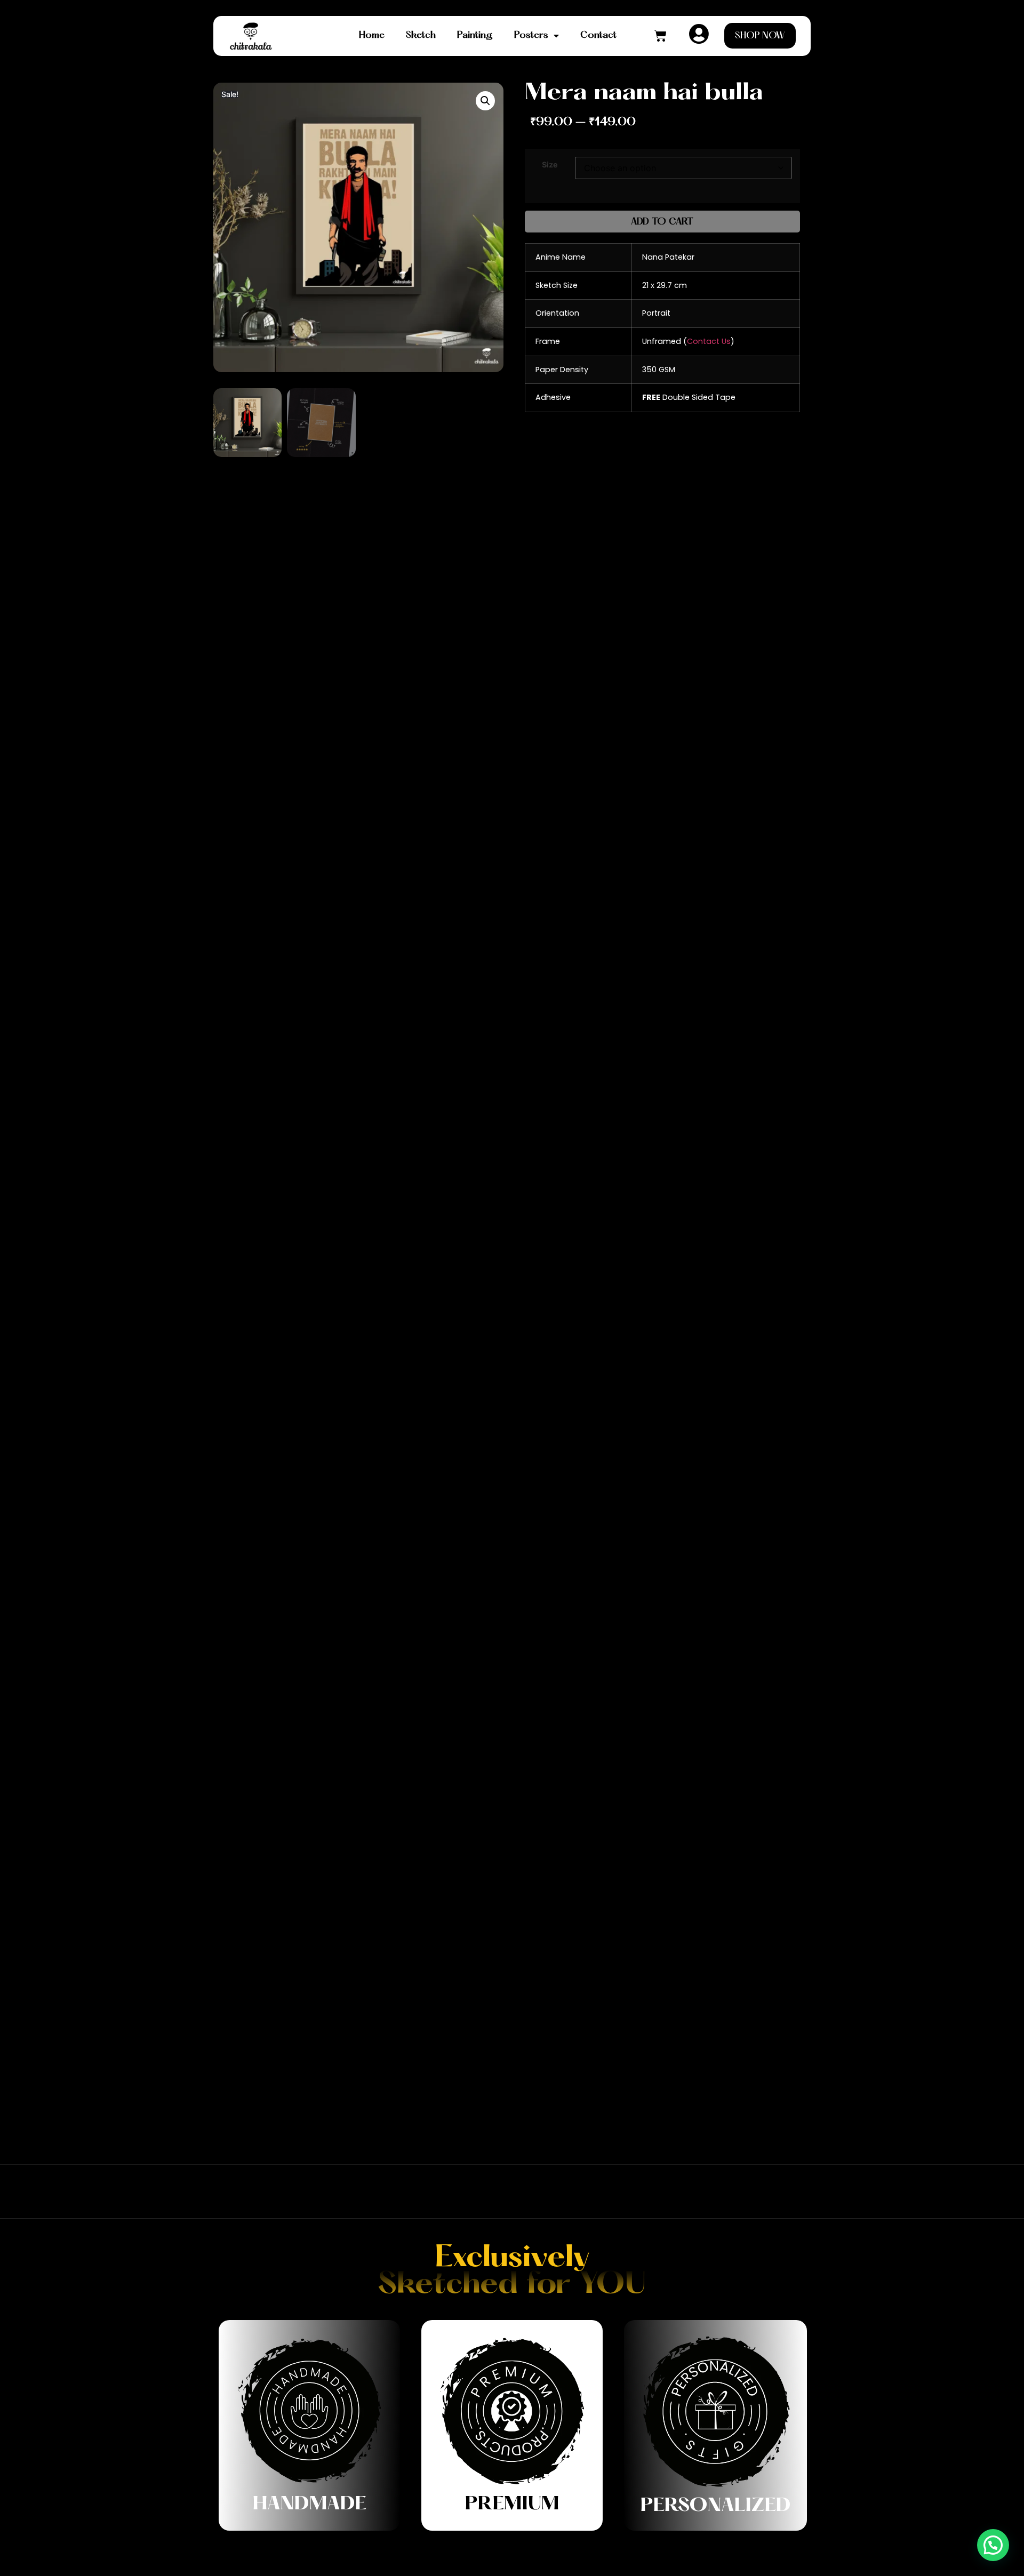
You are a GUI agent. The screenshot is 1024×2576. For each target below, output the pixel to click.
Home (372, 35)
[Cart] (660, 36)
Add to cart (662, 222)
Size (550, 165)
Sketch (421, 35)
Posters (531, 35)
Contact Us (709, 341)
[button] (485, 101)
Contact (598, 35)
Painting (475, 35)
